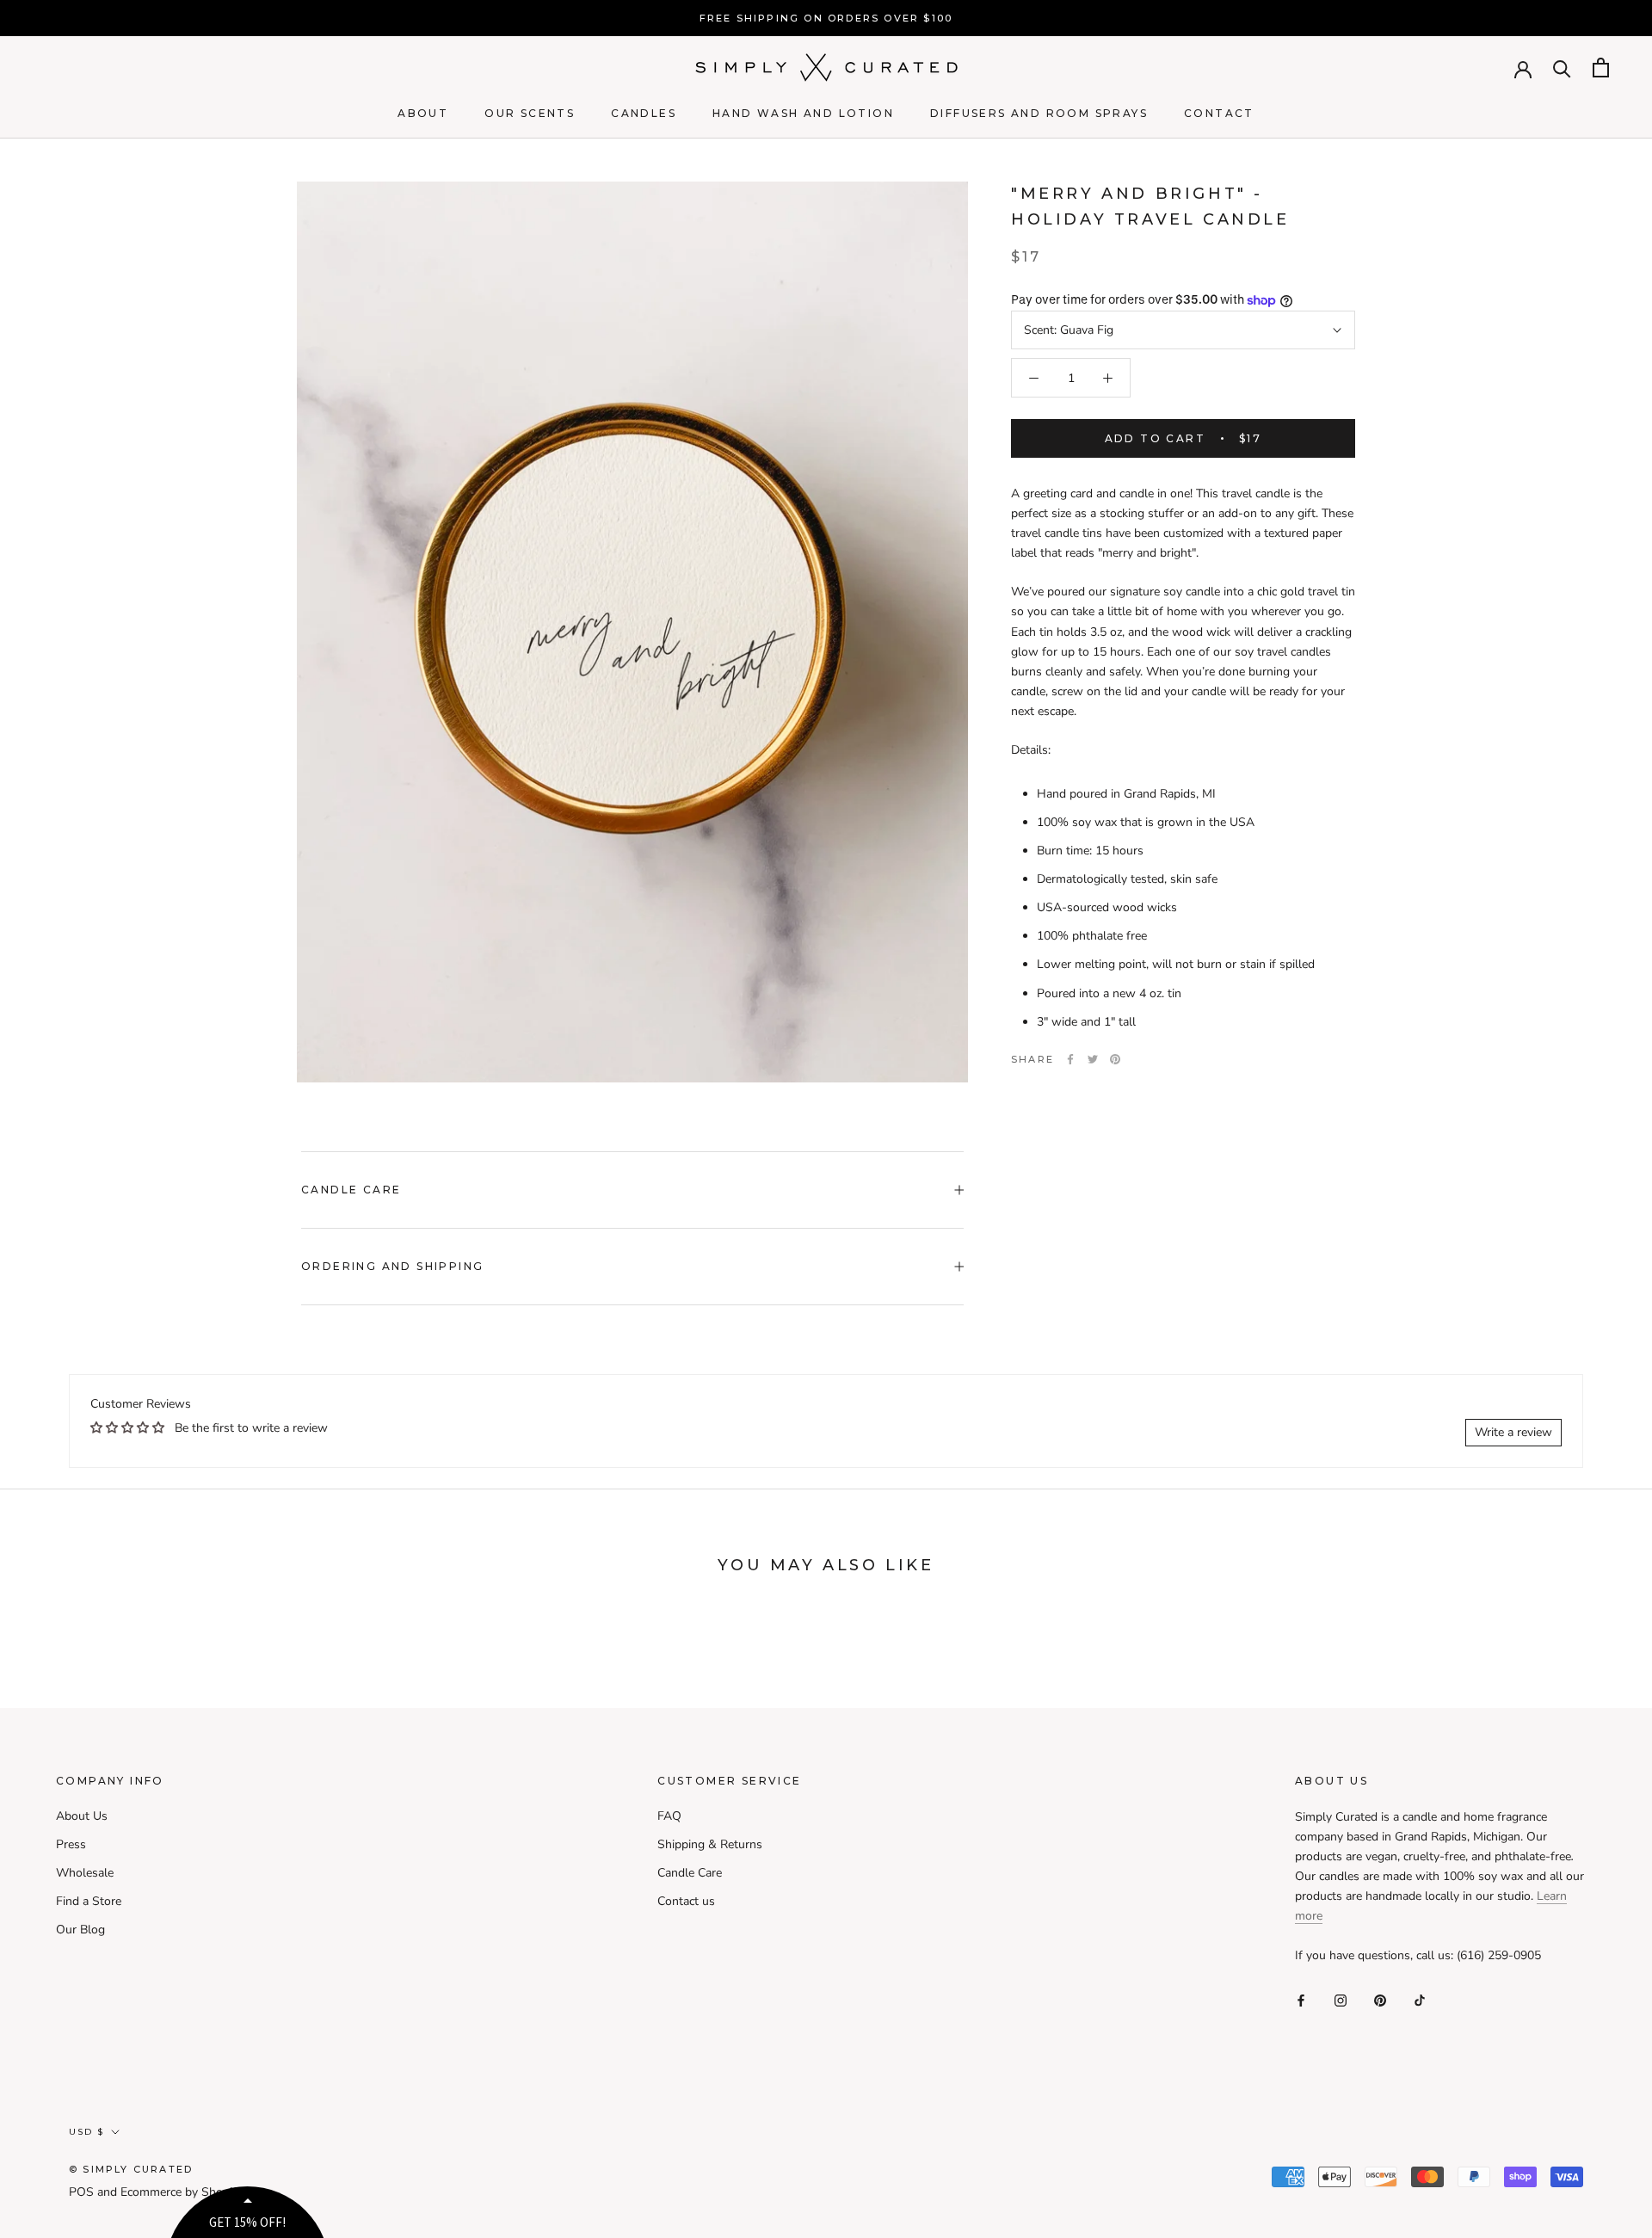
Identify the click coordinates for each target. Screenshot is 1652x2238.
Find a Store (89, 1901)
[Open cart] (1601, 68)
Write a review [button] (1513, 1432)
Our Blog (80, 1930)
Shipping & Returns (710, 1844)
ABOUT (423, 113)
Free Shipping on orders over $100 (826, 18)
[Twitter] (1093, 1059)
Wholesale (85, 1873)
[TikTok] (1420, 1999)
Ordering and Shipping (392, 1266)
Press (71, 1844)
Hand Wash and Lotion (803, 113)
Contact (1219, 113)
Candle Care (351, 1190)
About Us (82, 1816)
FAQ (669, 1816)
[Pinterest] (1115, 1059)
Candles (644, 113)
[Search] (1562, 68)
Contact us (686, 1901)
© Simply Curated (131, 2169)
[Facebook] (1070, 1059)
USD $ (86, 2132)
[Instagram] (1341, 1999)
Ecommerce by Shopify (182, 2192)
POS (81, 2192)
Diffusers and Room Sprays (1039, 113)
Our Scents (530, 113)
